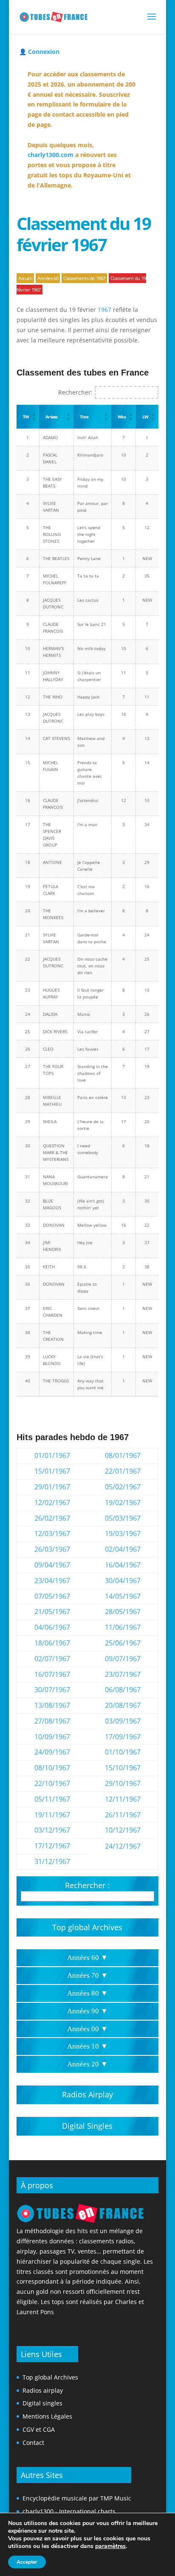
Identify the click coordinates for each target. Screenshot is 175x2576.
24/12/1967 (123, 1846)
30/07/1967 (52, 1690)
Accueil (25, 278)
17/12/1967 (52, 1846)
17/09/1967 (123, 1737)
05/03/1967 (123, 1518)
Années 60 (48, 278)
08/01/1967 (123, 1455)
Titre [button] (84, 417)
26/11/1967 (123, 1815)
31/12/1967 (52, 1861)
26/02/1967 (52, 1518)
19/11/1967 (52, 1815)
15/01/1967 (52, 1471)
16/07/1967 (52, 1674)
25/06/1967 (123, 1643)
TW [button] (26, 417)
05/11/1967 (52, 1799)
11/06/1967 (123, 1627)
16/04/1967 (123, 1565)
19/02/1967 (123, 1502)
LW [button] (145, 417)
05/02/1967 (123, 1487)
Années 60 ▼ (87, 1958)
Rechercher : (87, 1885)
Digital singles (42, 2403)
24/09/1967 (52, 1752)
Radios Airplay (87, 2094)
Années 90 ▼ (87, 2011)
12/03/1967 (52, 1533)
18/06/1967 (52, 1643)
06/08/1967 (123, 1690)
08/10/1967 (52, 1768)
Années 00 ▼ (87, 2029)
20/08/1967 (123, 1705)
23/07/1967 (123, 1674)
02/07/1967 (52, 1659)
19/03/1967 (123, 1533)
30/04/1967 (123, 1581)
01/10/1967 (123, 1752)
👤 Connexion (39, 52)
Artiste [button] (51, 417)
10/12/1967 (123, 1830)
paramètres (110, 2546)
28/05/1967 (123, 1612)
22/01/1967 (123, 1471)
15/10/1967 (123, 1768)
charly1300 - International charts (69, 2511)
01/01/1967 (52, 1455)
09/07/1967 (123, 1659)
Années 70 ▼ (87, 1975)
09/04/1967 (52, 1565)
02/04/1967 (123, 1549)
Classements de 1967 (84, 278)
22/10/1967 (52, 1783)
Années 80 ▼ (87, 1993)
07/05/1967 (52, 1596)
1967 (104, 310)
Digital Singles (87, 2126)
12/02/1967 (52, 1502)
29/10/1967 (123, 1783)
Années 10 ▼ (87, 2046)
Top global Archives (87, 1927)
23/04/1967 (52, 1581)
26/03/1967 (52, 1549)
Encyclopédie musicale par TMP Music (77, 2498)
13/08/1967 (52, 1705)
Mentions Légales (47, 2416)
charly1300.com (51, 155)
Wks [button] (121, 417)
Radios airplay (43, 2390)
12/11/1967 (123, 1799)
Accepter (27, 2562)
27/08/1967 (52, 1721)
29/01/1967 (52, 1487)
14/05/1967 (123, 1596)
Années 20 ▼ (87, 2064)
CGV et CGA (39, 2429)
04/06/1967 (52, 1627)
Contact (33, 2443)
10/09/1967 (52, 1737)
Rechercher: (75, 392)
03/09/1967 (123, 1721)
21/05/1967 (52, 1612)
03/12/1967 (52, 1830)
